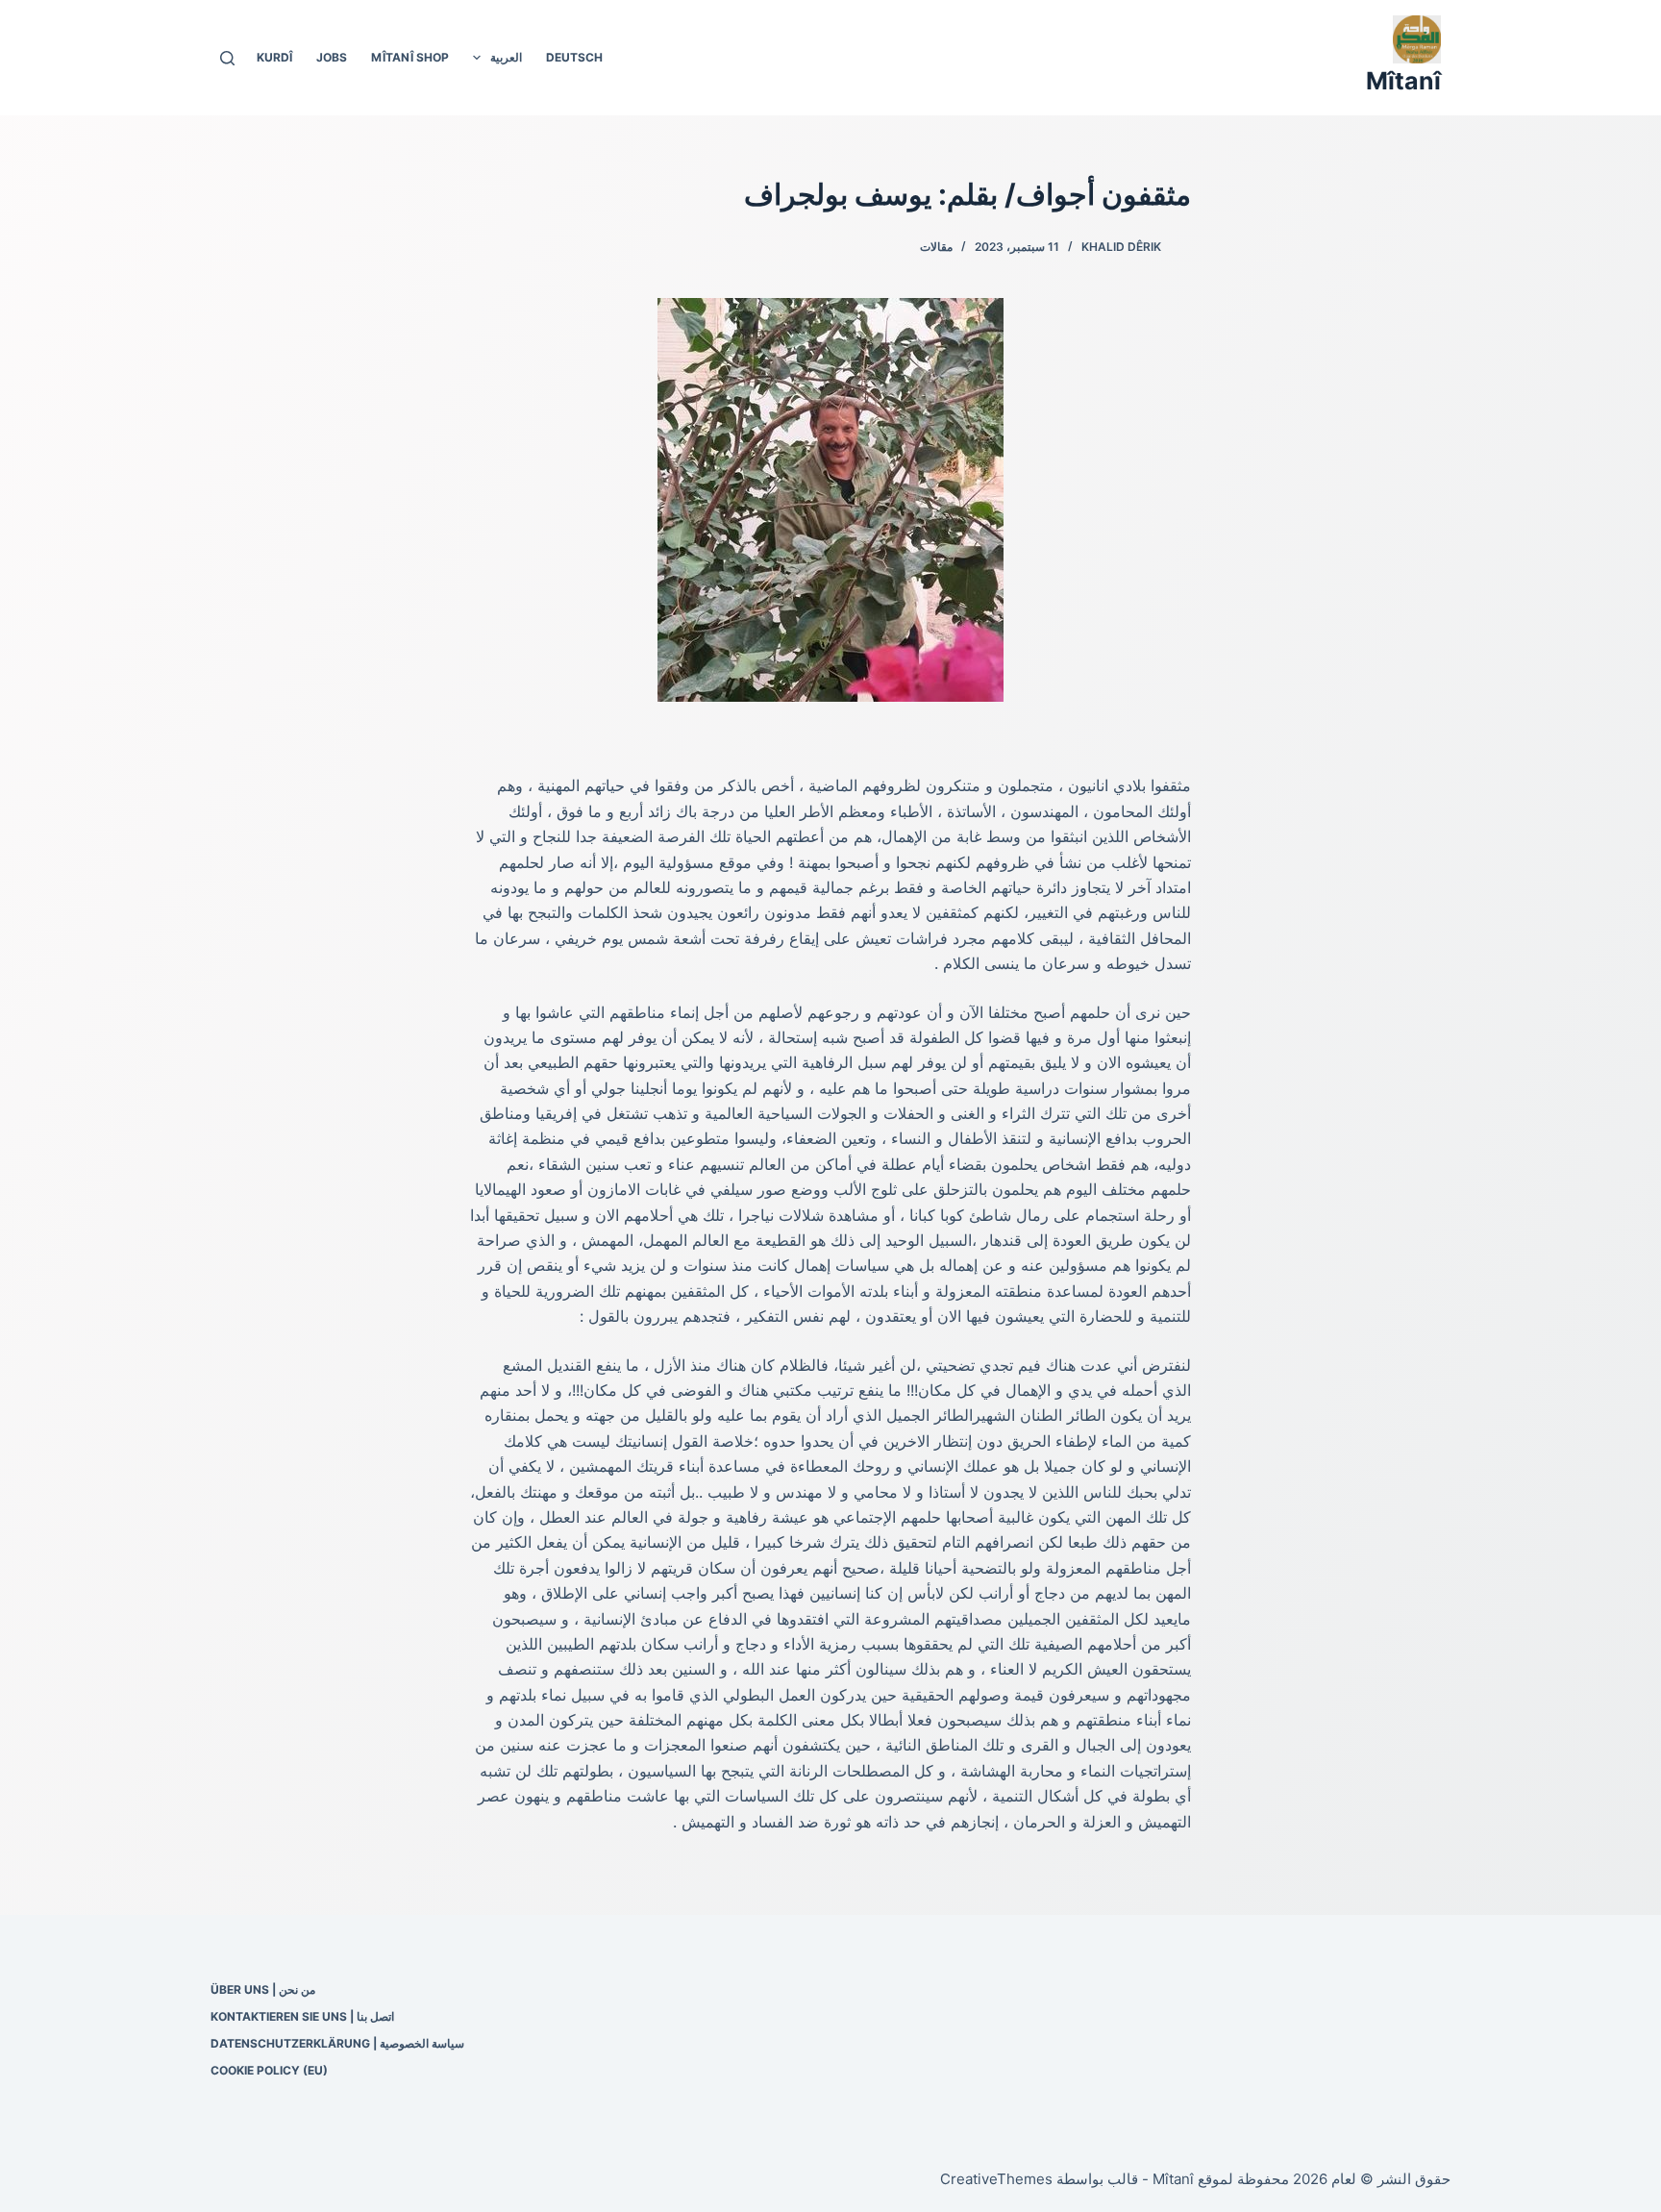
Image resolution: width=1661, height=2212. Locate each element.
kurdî (274, 57)
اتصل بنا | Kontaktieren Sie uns (302, 2016)
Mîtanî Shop (410, 57)
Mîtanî (1403, 81)
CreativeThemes (996, 2179)
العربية (506, 57)
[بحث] (227, 58)
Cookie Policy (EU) (269, 2070)
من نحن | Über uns (263, 1989)
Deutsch (574, 57)
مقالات (936, 247)
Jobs (332, 57)
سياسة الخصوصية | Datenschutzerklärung (337, 2043)
